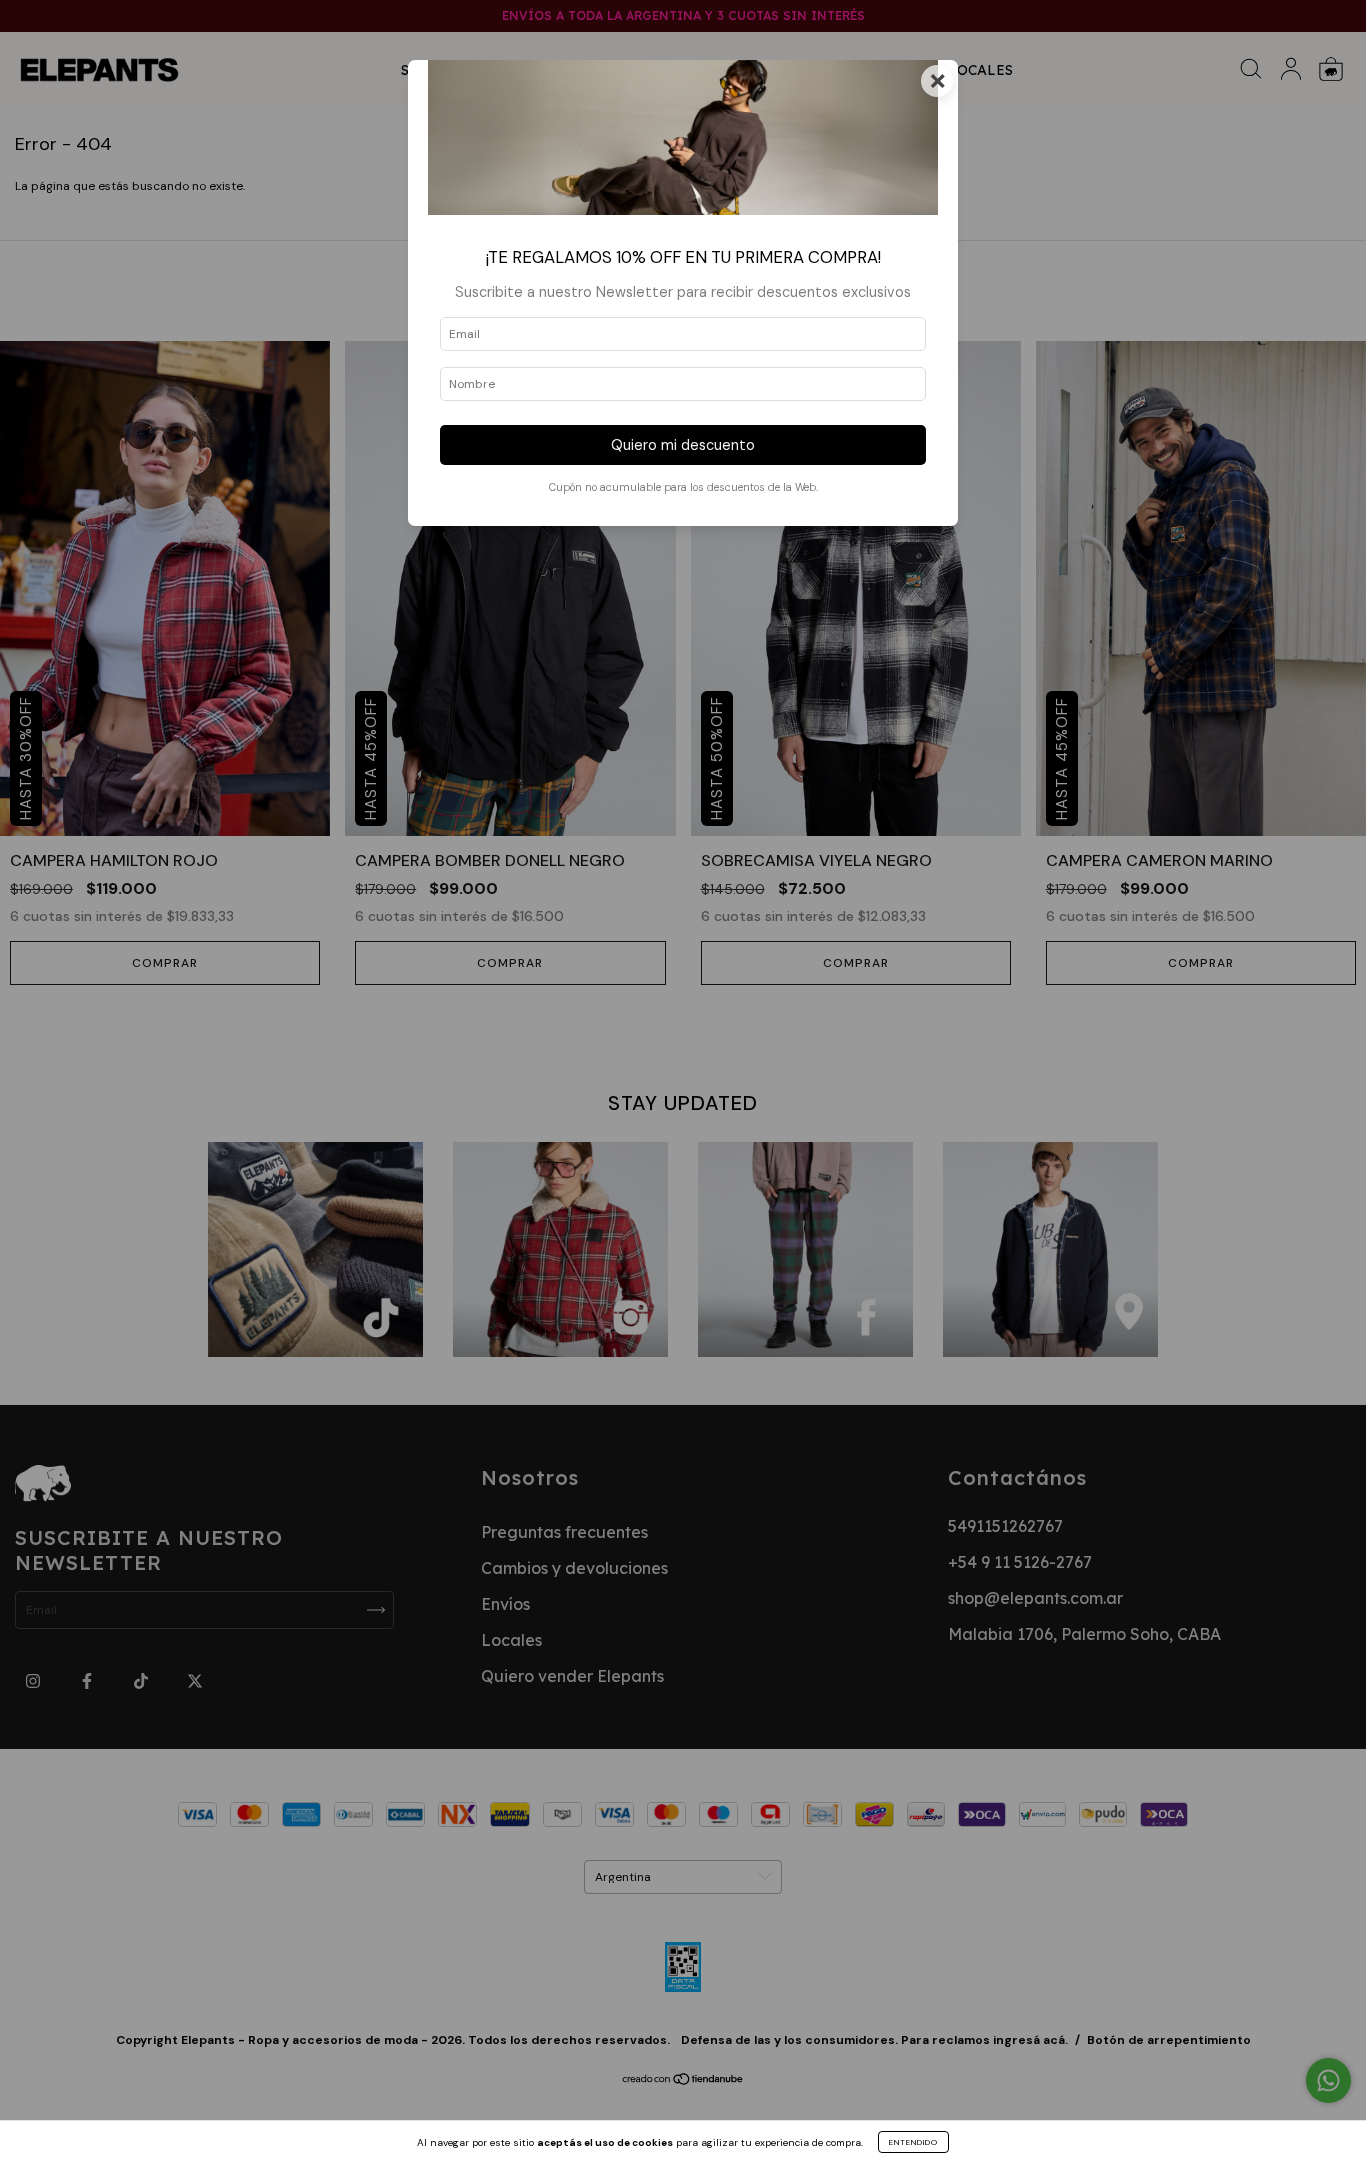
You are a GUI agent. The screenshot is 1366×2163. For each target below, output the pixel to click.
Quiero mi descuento (683, 445)
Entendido (913, 2142)
